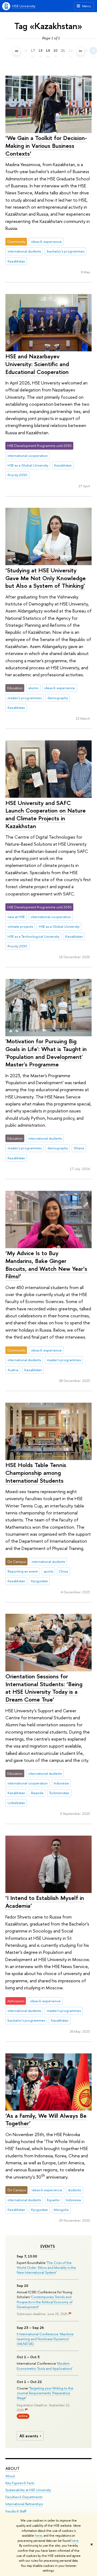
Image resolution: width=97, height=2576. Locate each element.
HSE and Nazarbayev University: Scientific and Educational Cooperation (37, 364)
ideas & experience (46, 241)
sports (48, 1571)
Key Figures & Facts (20, 2483)
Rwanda (37, 1793)
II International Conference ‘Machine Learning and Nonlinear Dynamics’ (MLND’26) (45, 2339)
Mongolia (61, 2210)
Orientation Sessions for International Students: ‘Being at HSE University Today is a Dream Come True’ (44, 1688)
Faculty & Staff (16, 2511)
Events (48, 2246)
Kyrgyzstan (39, 1581)
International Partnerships (24, 2504)
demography (58, 698)
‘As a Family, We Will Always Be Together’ (46, 2120)
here (38, 2536)
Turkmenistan (59, 1793)
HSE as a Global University (28, 465)
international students (24, 251)
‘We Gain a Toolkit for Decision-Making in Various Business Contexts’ (46, 146)
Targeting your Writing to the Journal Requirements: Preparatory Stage (45, 2393)
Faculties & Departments (24, 2497)
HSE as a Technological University (33, 936)
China (63, 1571)
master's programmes (25, 698)
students (74, 2190)
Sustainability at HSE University (28, 2490)
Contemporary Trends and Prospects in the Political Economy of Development (45, 2302)
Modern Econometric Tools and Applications (44, 2366)
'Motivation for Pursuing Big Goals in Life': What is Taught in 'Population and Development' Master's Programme (46, 1053)
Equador (53, 2200)
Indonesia (61, 1783)
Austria (13, 1370)
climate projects (20, 926)
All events (29, 2436)
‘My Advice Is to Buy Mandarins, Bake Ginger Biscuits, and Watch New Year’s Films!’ (46, 1265)
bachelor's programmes (66, 251)
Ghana (79, 1148)
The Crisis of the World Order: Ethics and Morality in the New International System (46, 2267)
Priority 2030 (17, 475)
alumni (33, 688)
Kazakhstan (16, 261)
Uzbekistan (16, 1803)
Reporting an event (23, 1571)
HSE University (24, 6)
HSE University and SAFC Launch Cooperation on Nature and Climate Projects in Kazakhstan (46, 814)
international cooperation (28, 456)
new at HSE (16, 917)
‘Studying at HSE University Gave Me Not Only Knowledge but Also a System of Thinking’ (46, 578)
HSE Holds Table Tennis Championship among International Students (36, 1473)
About (13, 2468)
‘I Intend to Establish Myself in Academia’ (45, 1902)
